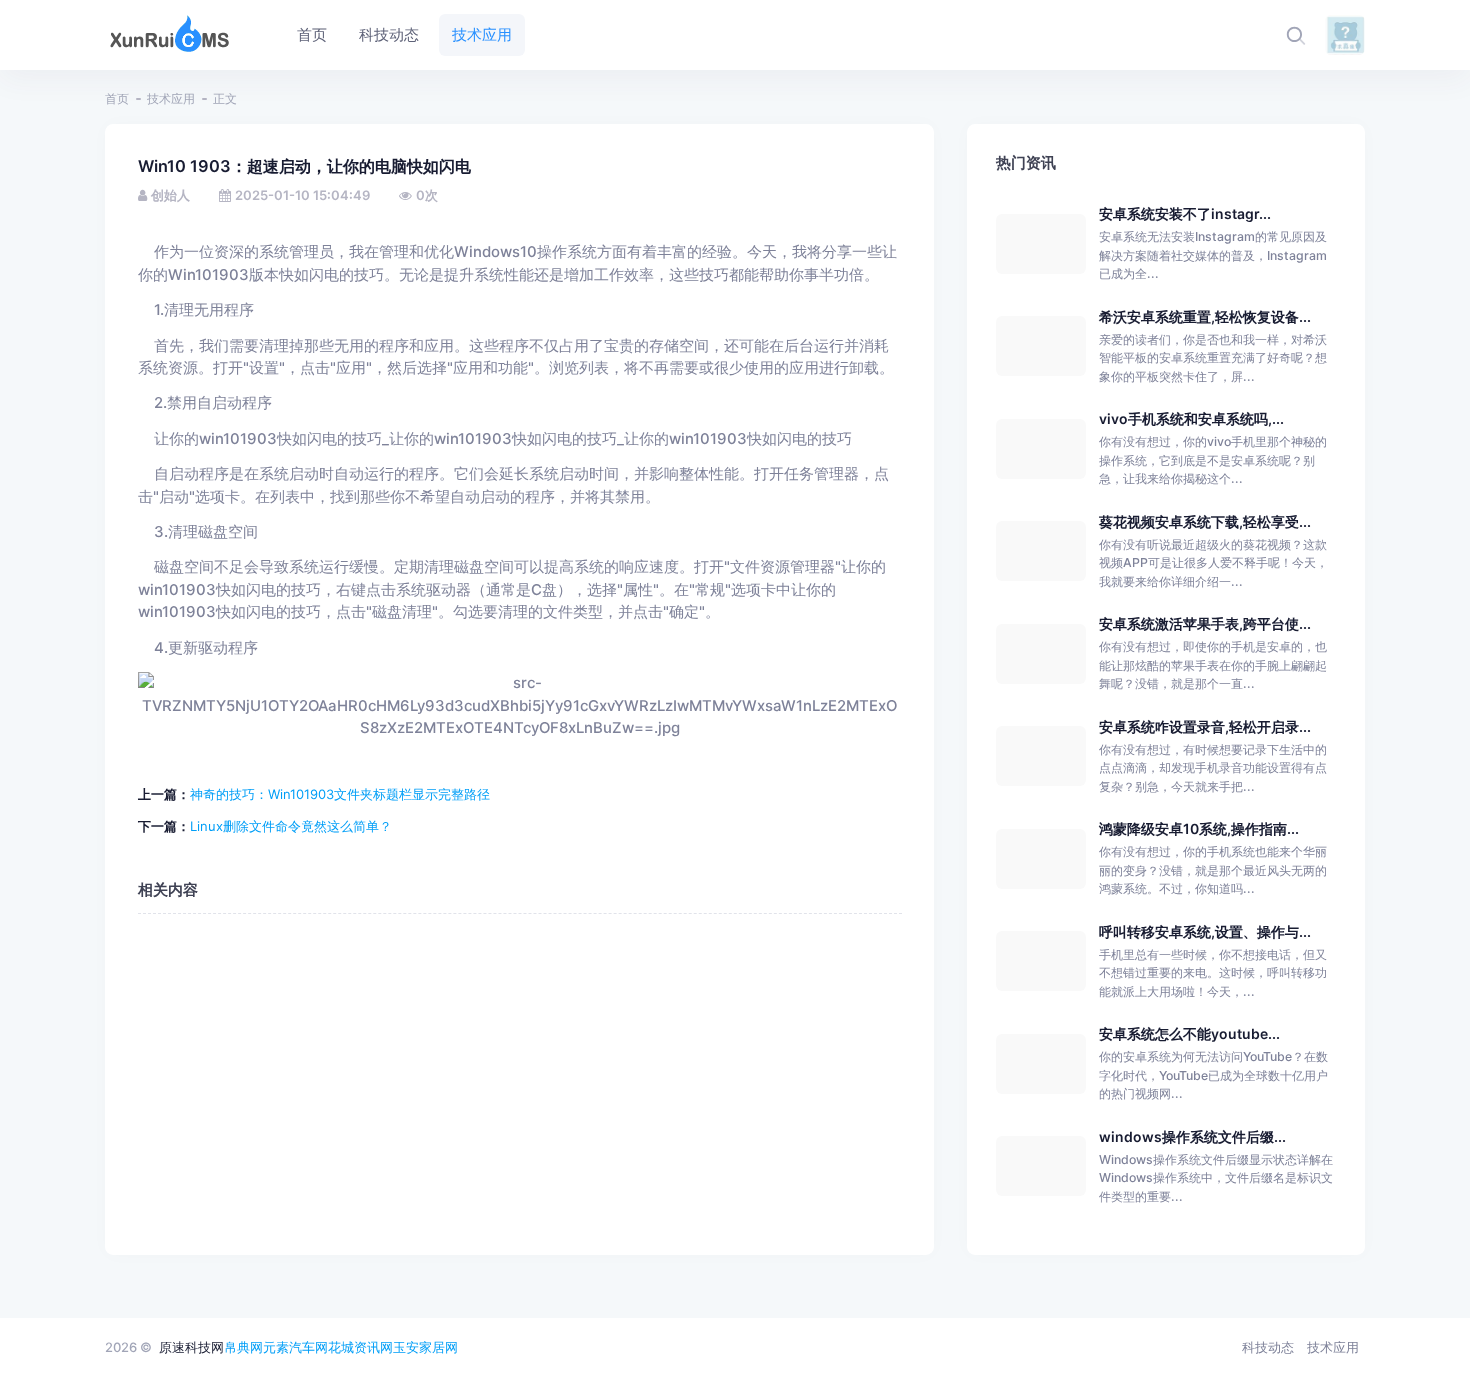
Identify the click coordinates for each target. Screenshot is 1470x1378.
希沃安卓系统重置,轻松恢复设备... (1205, 316)
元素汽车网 (295, 1347)
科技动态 (1268, 1347)
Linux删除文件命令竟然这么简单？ (291, 826)
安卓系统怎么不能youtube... (1189, 1033)
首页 (117, 98)
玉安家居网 (425, 1347)
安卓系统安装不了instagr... (1185, 213)
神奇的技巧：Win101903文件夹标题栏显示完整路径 (340, 794)
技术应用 (171, 98)
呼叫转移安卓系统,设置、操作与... (1205, 931)
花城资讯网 (360, 1347)
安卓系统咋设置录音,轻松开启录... (1205, 726)
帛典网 (243, 1347)
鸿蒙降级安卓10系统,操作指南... (1199, 828)
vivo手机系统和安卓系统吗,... (1191, 418)
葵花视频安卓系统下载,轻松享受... (1205, 521)
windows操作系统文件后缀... (1192, 1136)
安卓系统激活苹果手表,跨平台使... (1205, 623)
